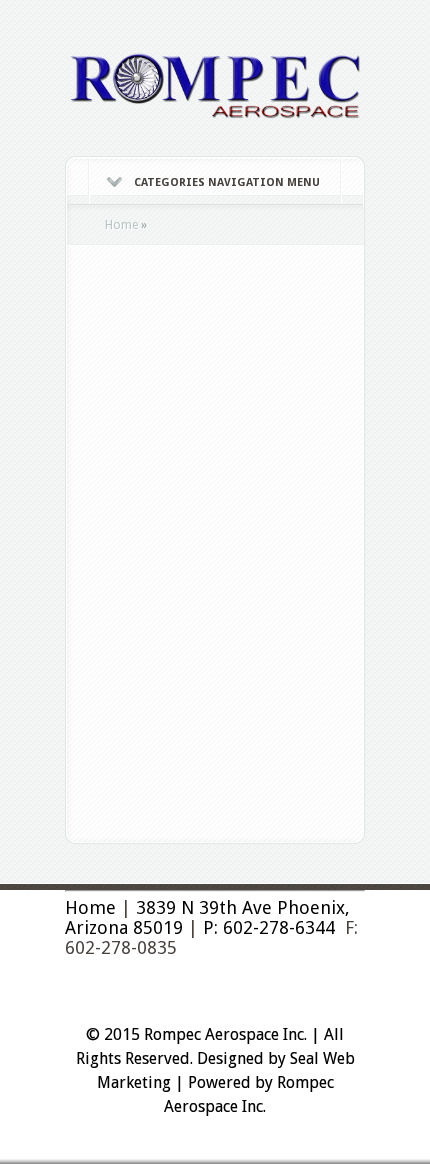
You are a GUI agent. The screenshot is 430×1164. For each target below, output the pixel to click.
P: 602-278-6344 (269, 927)
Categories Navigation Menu (227, 182)
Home (121, 225)
